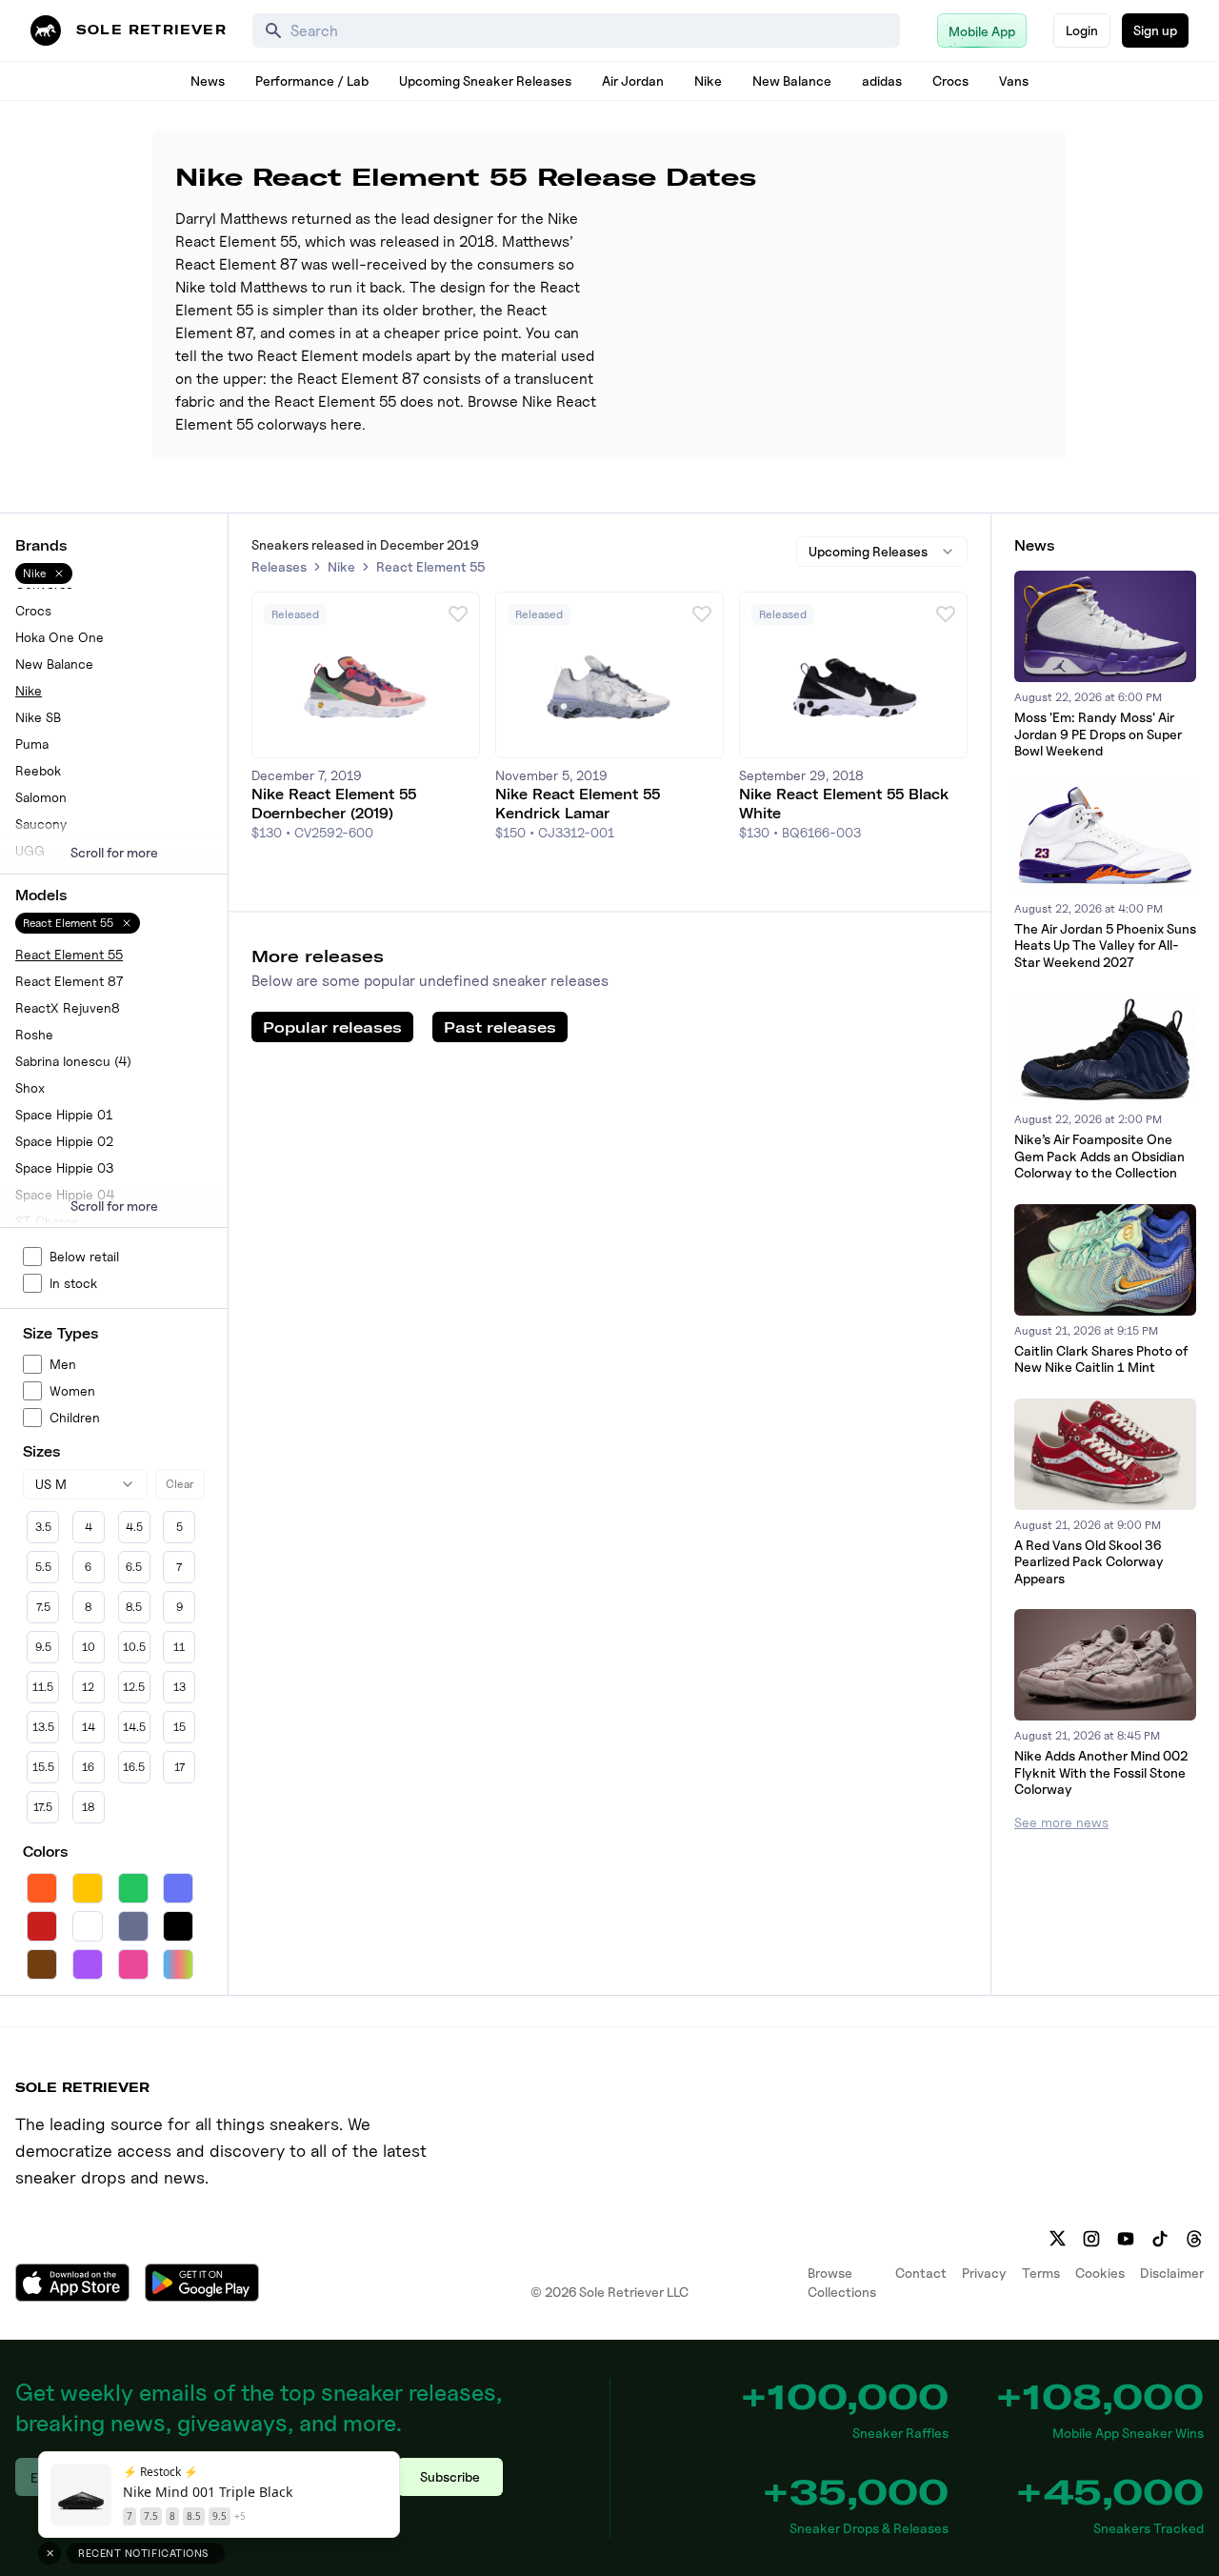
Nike (708, 80)
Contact (921, 2273)
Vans (1014, 80)
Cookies (1100, 2273)
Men (63, 1364)
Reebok (38, 770)
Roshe (34, 1034)
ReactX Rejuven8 (68, 1007)
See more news (1061, 1822)
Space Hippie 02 (64, 1141)
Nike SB (38, 717)
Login (1082, 30)
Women (72, 1390)
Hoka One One (60, 637)
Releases (279, 566)
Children (75, 1417)
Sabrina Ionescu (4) (73, 1061)
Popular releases (332, 1027)
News (208, 80)
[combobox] (85, 1484)
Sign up (1155, 30)
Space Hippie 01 (64, 1114)
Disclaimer (1172, 2273)
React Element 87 (69, 981)
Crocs (950, 80)
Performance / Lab (312, 80)
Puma (32, 744)
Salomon (41, 797)
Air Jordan (633, 80)
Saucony (41, 824)
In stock (73, 1283)
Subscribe (450, 2476)
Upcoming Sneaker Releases (485, 80)
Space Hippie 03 (64, 1167)
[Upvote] (458, 614)
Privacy (984, 2273)
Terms (1041, 2273)
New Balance (792, 80)
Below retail (84, 1256)
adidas (882, 80)
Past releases (500, 1027)
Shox (30, 1087)
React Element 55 (69, 954)
